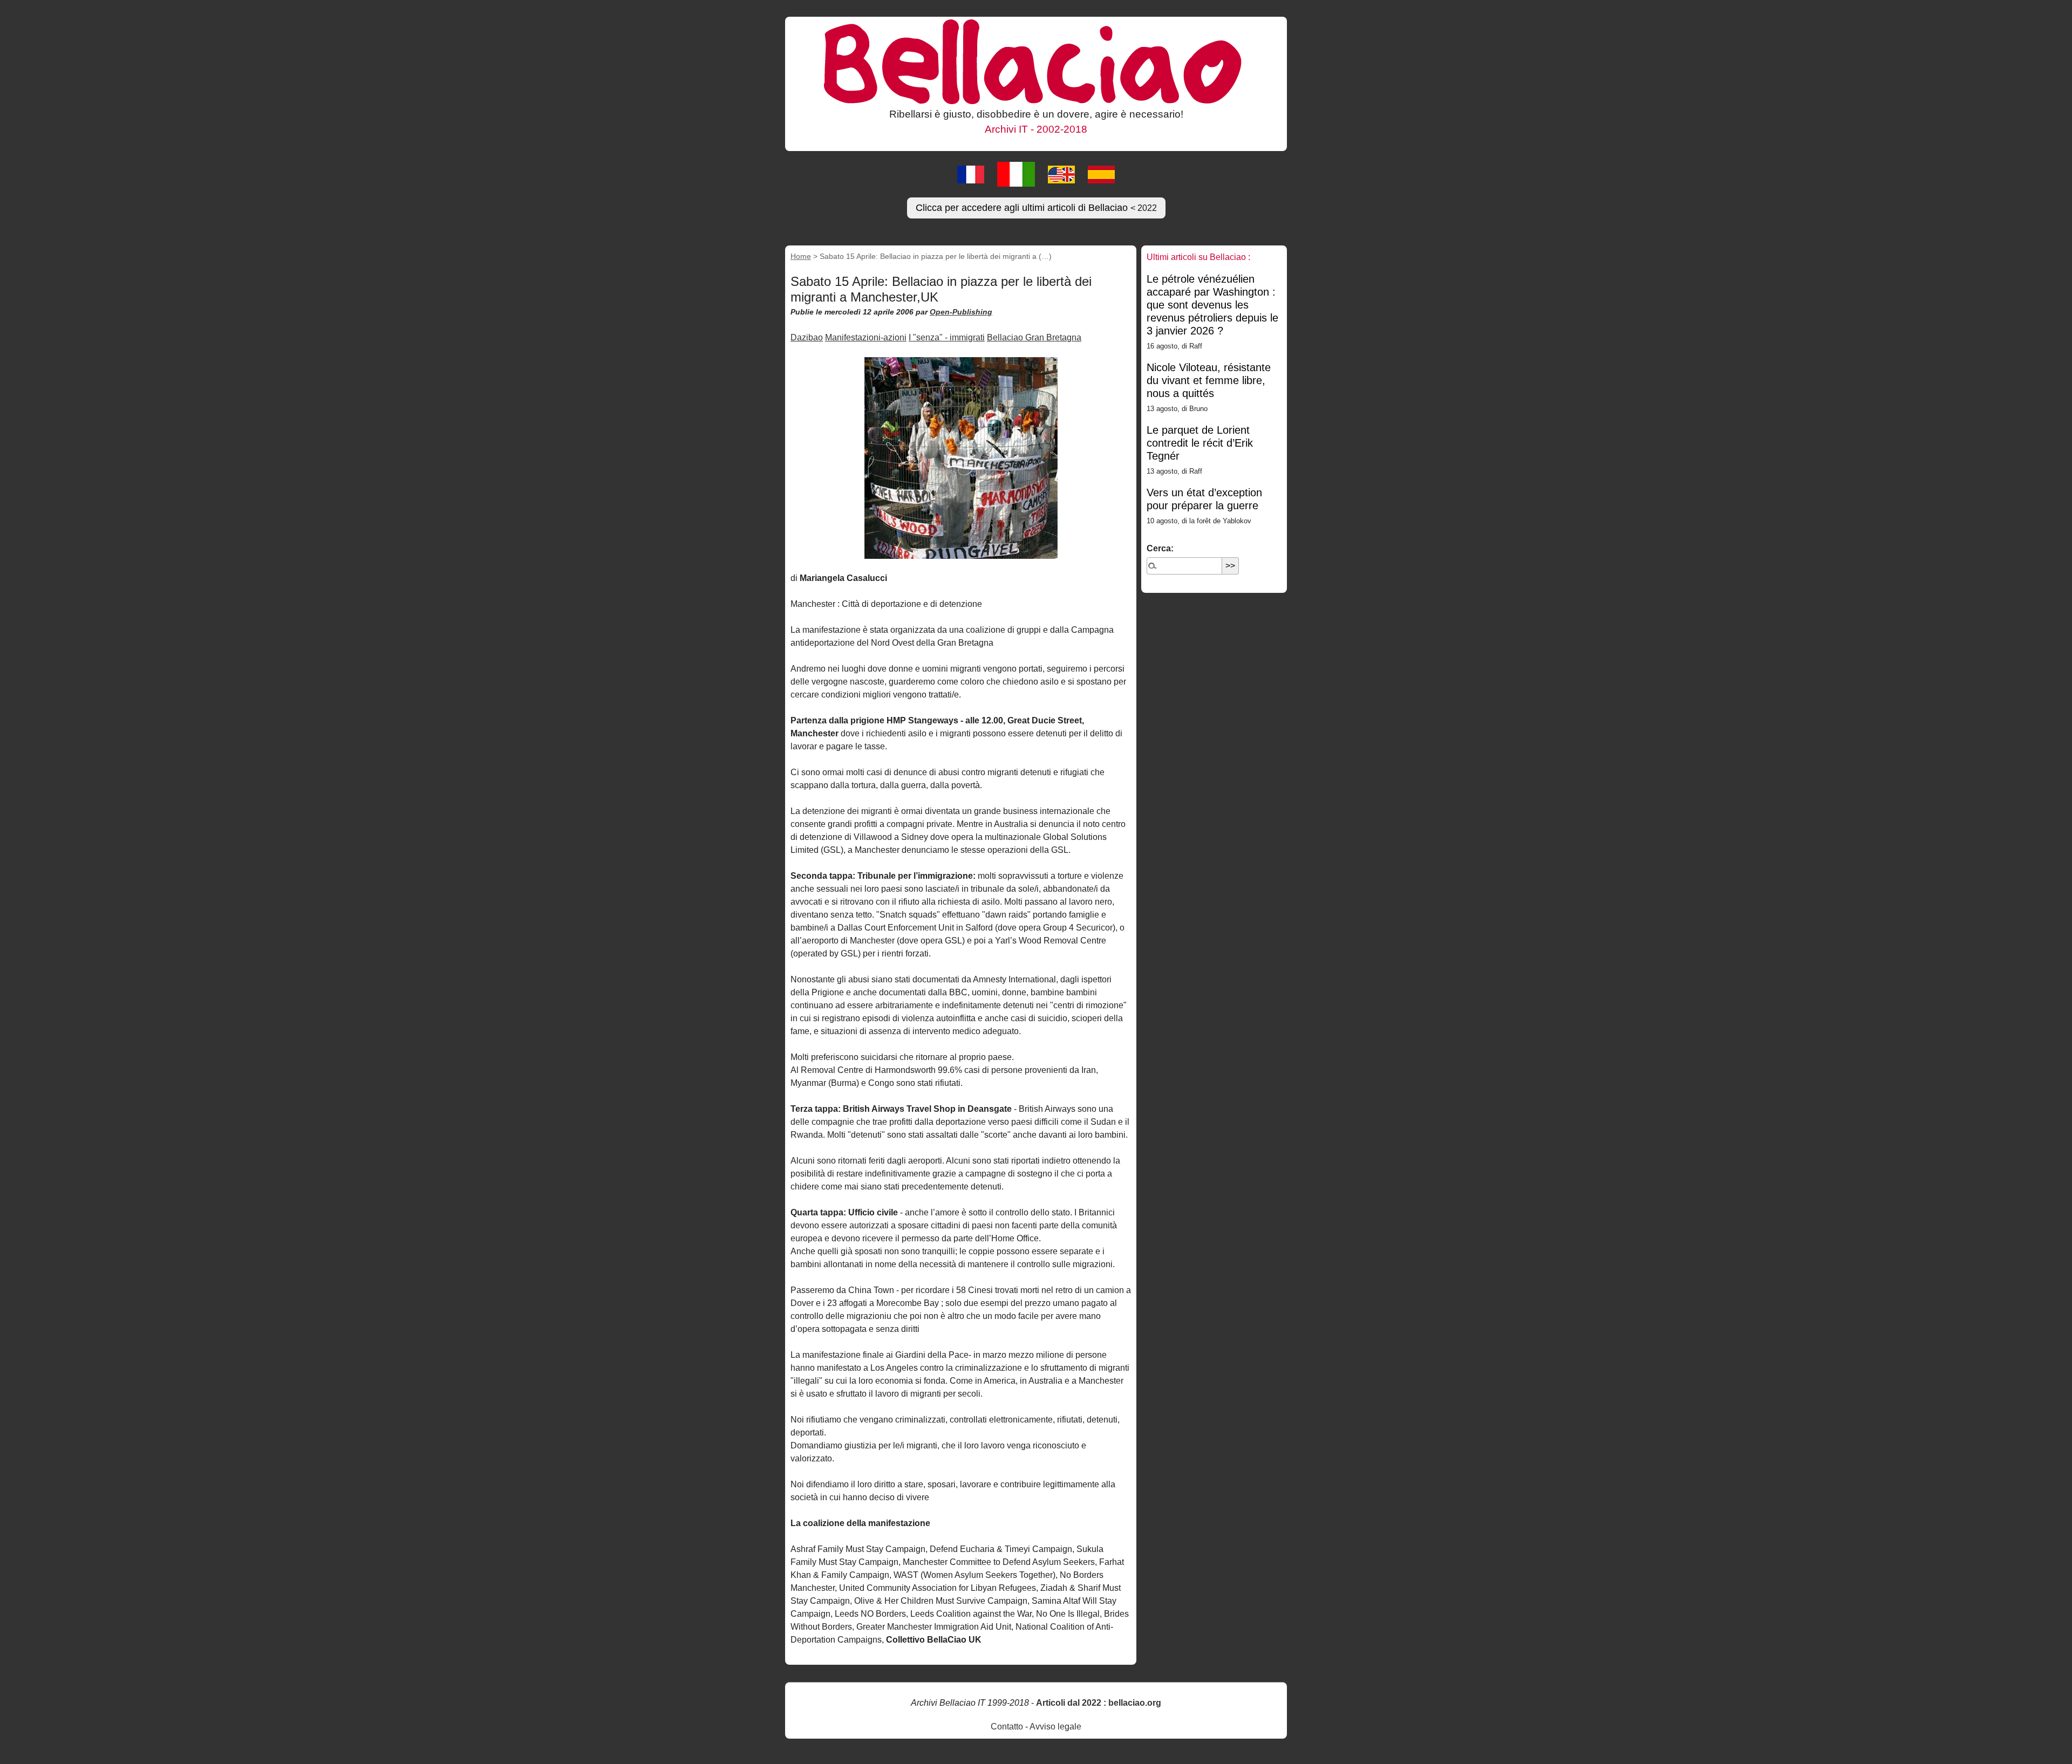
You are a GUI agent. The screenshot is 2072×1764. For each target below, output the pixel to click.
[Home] (1036, 61)
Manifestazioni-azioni (866, 337)
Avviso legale (1055, 1727)
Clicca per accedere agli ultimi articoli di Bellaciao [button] (1036, 208)
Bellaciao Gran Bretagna (1034, 337)
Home (801, 256)
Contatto (1007, 1727)
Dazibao (807, 337)
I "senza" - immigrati (947, 337)
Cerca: (1160, 548)
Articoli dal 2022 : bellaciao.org (1099, 1703)
